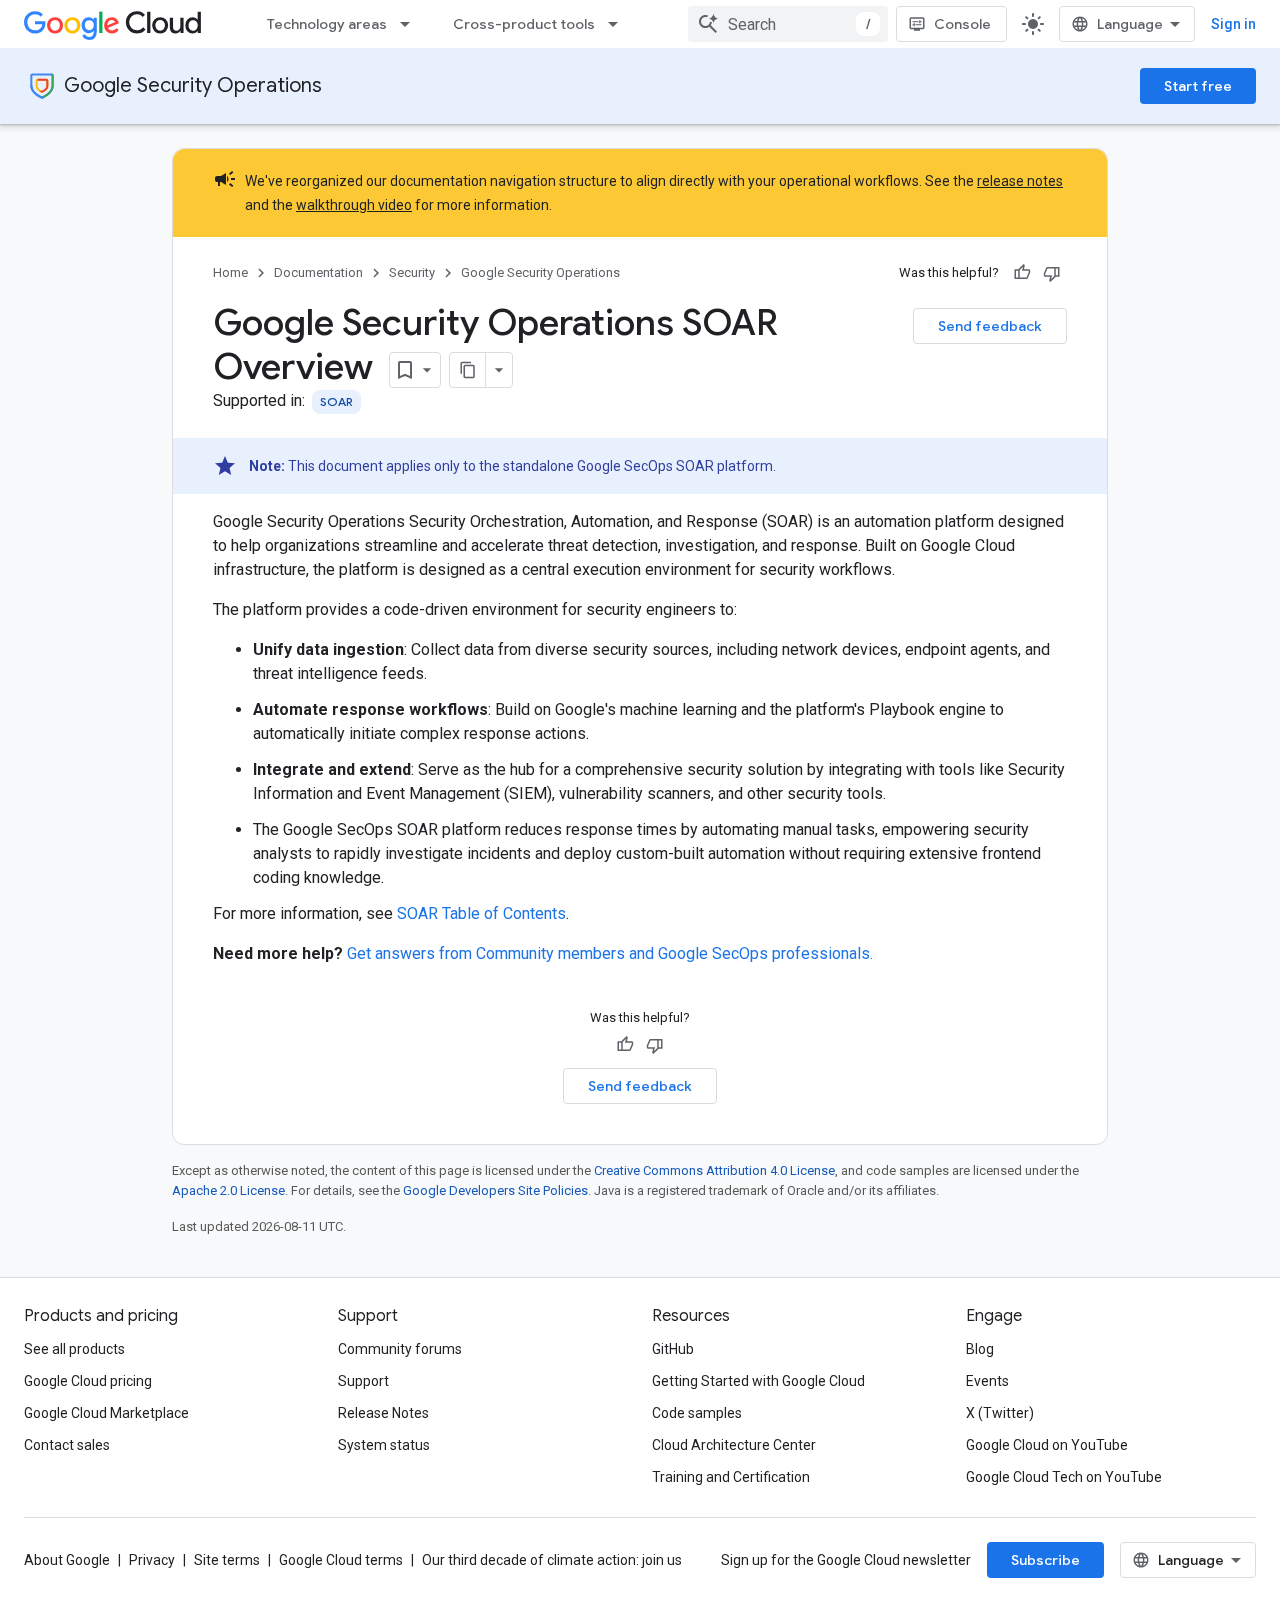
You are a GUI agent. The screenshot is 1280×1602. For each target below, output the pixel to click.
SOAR (336, 401)
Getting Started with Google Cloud (758, 1381)
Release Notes (383, 1413)
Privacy (152, 1560)
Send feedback (990, 326)
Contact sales (67, 1445)
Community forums (400, 1349)
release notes (1020, 181)
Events (987, 1381)
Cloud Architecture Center (734, 1445)
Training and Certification (731, 1477)
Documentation (318, 272)
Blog (980, 1349)
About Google (67, 1560)
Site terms (227, 1560)
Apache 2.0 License (228, 1190)
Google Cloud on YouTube (1047, 1445)
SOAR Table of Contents (481, 913)
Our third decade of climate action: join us (552, 1560)
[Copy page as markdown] (468, 370)
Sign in (1233, 24)
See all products (74, 1349)
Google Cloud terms (341, 1560)
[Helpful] (1022, 273)
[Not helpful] (1052, 273)
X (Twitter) (1000, 1413)
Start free (1198, 86)
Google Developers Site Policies (495, 1190)
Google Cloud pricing (88, 1381)
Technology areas (327, 24)
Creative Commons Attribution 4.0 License (714, 1170)
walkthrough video (354, 205)
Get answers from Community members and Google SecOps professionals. (610, 953)
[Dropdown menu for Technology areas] (411, 24)
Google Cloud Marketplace (106, 1413)
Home (230, 272)
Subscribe (1045, 1560)
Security (412, 272)
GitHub (673, 1349)
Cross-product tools (524, 24)
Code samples (697, 1413)
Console (962, 24)
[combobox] (788, 24)
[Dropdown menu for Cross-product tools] (619, 24)
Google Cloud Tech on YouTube (1064, 1477)
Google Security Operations (193, 85)
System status (384, 1445)
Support (363, 1381)
